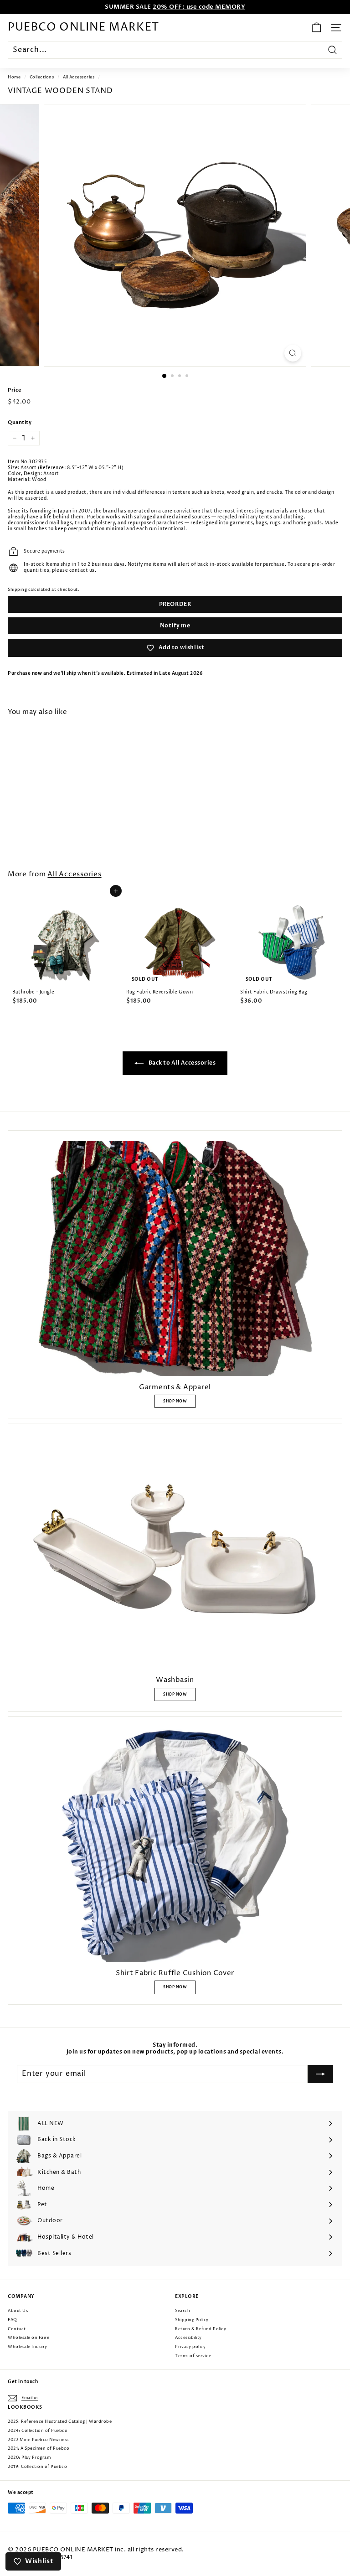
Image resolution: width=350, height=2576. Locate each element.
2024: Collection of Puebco (38, 2431)
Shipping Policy (192, 2320)
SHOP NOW (175, 1401)
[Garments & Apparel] (175, 1258)
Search (183, 2311)
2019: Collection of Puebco (37, 2467)
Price (15, 390)
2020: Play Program (29, 2458)
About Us (18, 2311)
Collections (42, 77)
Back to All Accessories (181, 1063)
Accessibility (188, 2338)
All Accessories (79, 77)
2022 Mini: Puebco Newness (38, 2440)
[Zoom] (293, 353)
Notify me (175, 626)
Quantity (20, 423)
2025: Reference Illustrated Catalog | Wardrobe (60, 2422)
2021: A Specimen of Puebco (39, 2449)
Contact (17, 2329)
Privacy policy (190, 2347)
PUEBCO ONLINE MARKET (83, 27)
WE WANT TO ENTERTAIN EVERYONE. (175, 7)
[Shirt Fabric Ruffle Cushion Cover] (175, 1844)
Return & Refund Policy (201, 2329)
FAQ (13, 2320)
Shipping (17, 590)
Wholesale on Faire (28, 2338)
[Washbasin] (175, 1551)
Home (14, 77)
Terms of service (193, 2356)
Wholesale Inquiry (28, 2347)
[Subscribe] (320, 2074)
